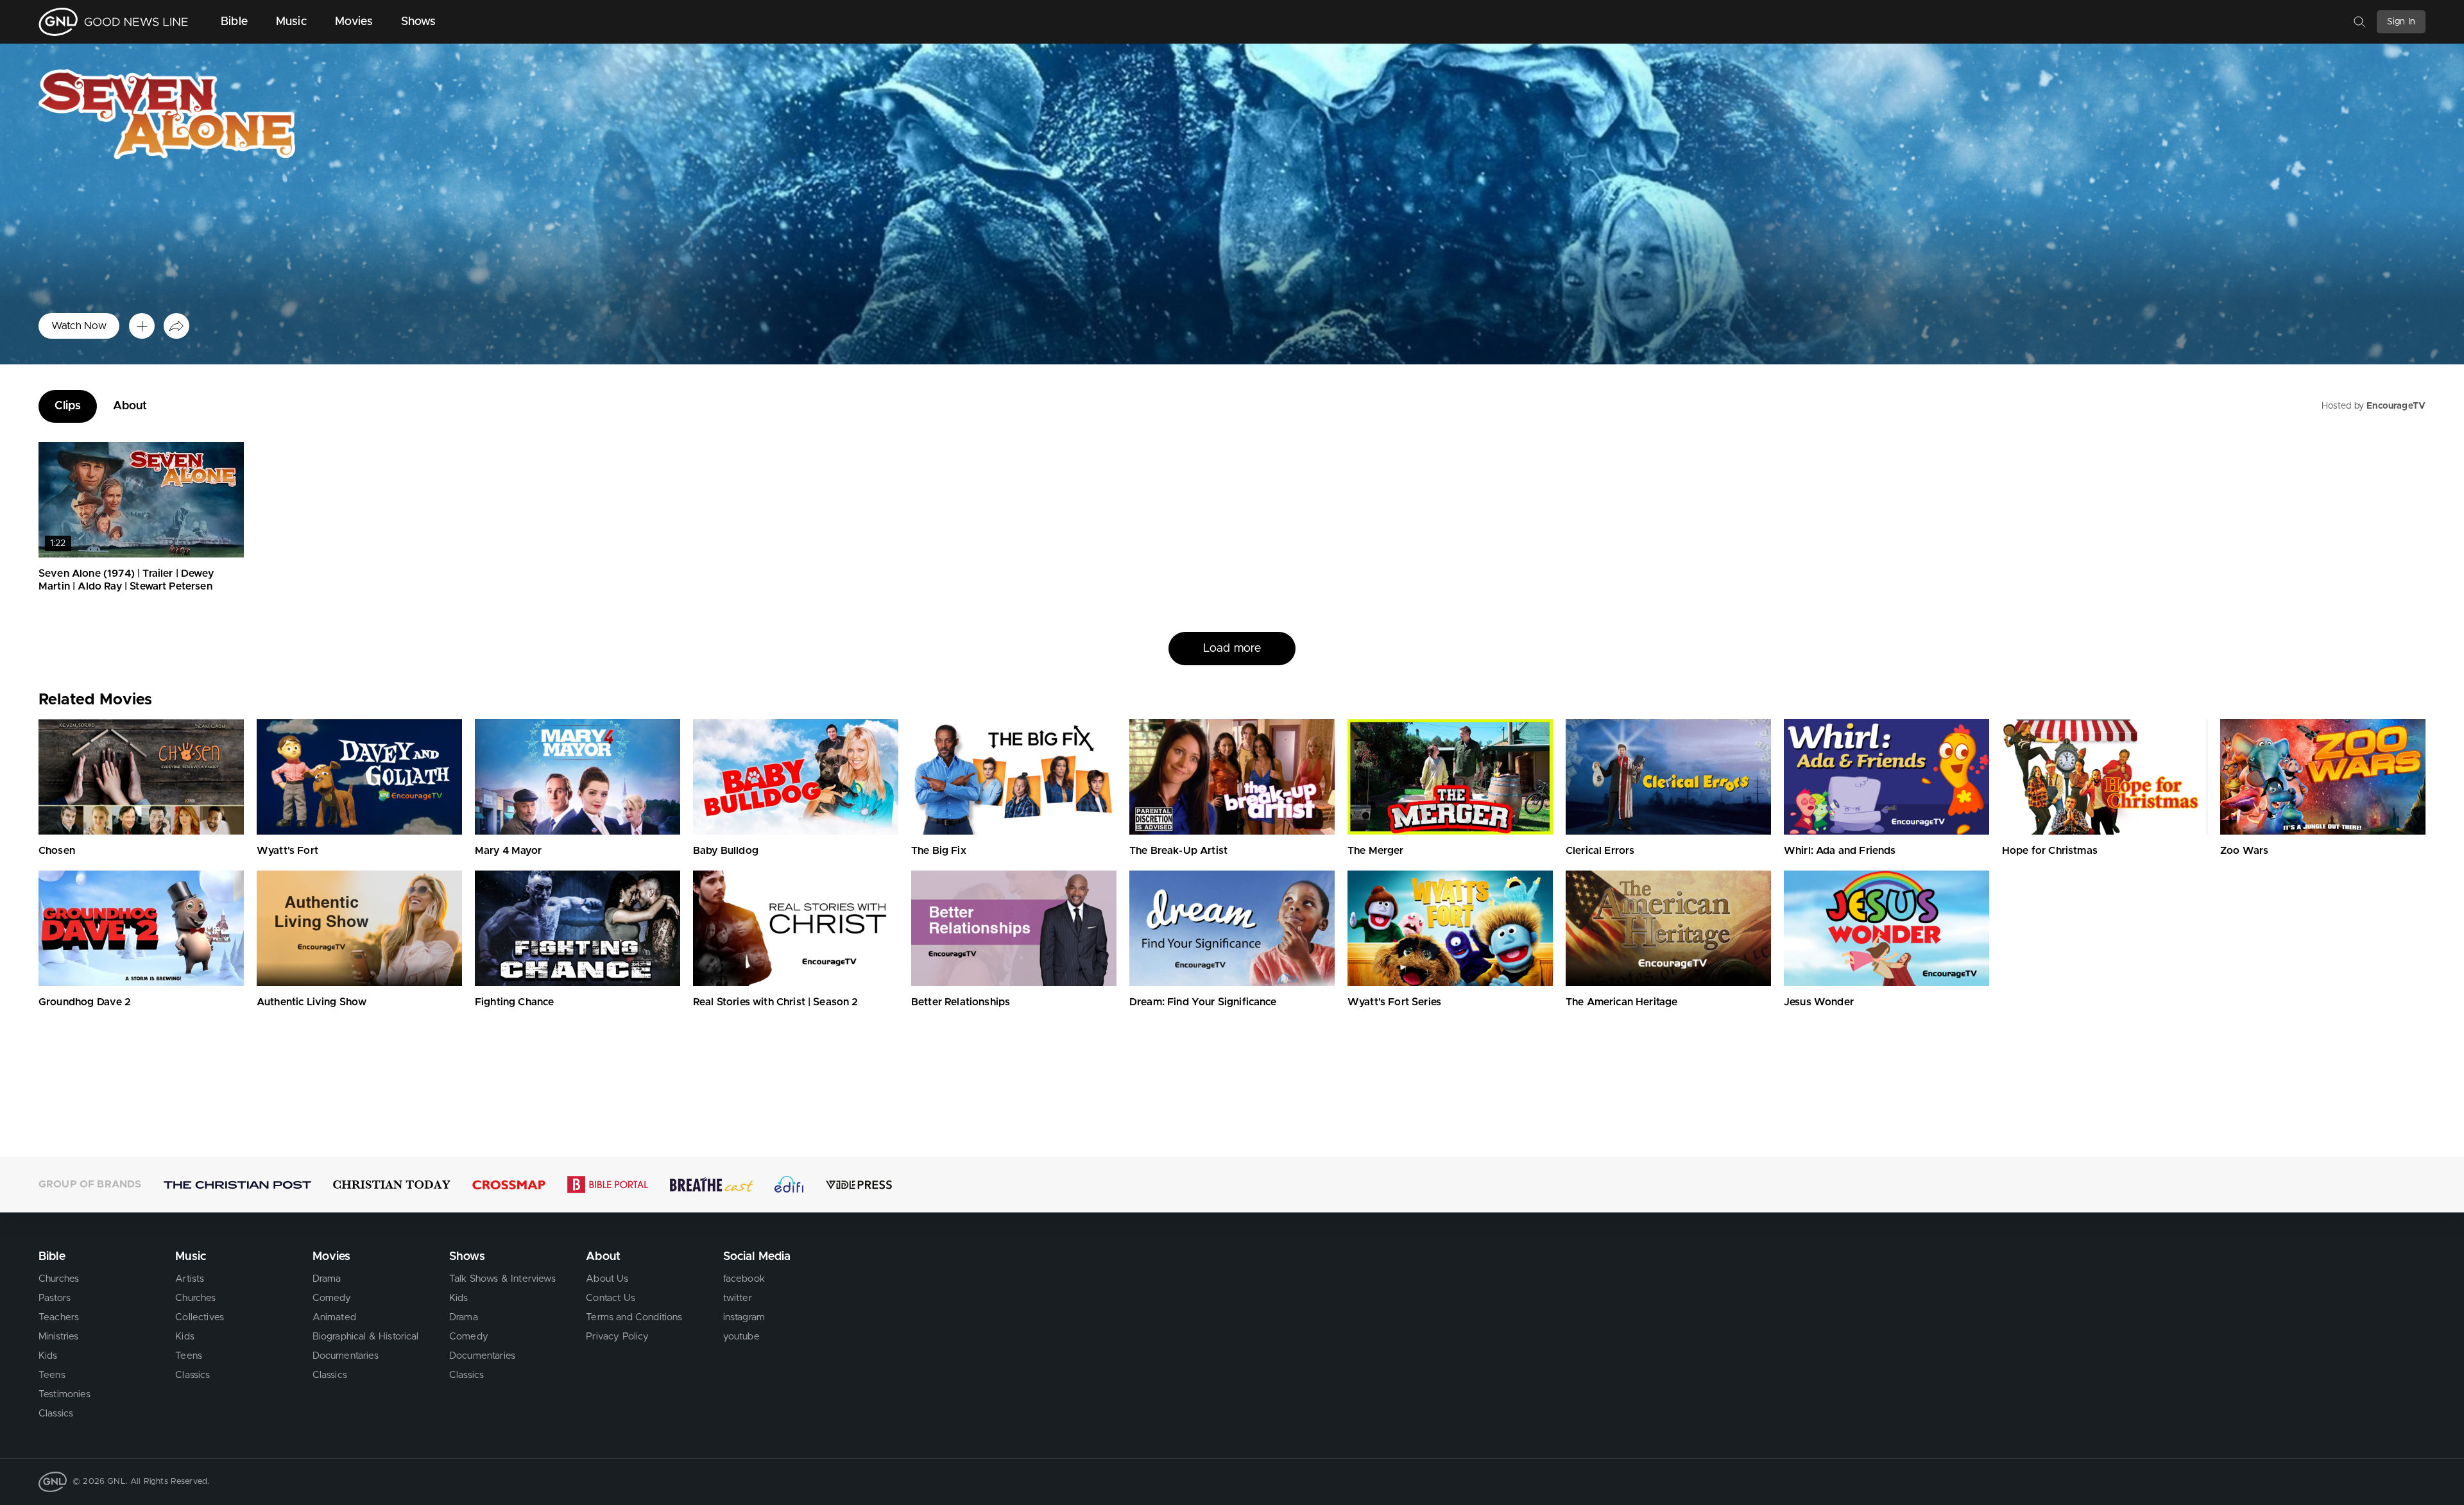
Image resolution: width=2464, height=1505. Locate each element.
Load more (1232, 668)
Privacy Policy (617, 1337)
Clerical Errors (1600, 851)
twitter (738, 1298)
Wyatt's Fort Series (1394, 1002)
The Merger (1376, 851)
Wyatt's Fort (287, 851)
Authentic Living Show (312, 1002)
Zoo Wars (2244, 851)
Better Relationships (961, 1002)
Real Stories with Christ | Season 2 (776, 1002)
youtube (741, 1337)
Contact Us (611, 1298)
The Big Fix (939, 851)
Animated (334, 1317)
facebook (744, 1279)
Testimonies (64, 1394)
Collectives (200, 1317)
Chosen (57, 851)
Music (291, 22)
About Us (607, 1279)
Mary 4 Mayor (508, 851)
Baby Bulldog (726, 851)
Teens (52, 1375)
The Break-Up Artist (1178, 851)
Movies (354, 22)
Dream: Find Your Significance (1203, 1002)
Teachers (59, 1317)
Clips (68, 406)
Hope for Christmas (2050, 851)
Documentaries (346, 1356)
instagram (744, 1317)
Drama (327, 1279)
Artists (190, 1279)
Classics (56, 1414)
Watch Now (79, 326)
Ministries (59, 1337)
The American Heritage (1621, 1002)
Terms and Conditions (634, 1317)
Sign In (2401, 22)
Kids (48, 1356)
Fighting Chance (514, 1002)
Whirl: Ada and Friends (1840, 851)
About (130, 406)
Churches (59, 1279)
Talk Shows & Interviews (502, 1279)
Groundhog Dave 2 (85, 1002)
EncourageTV (2396, 406)
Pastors (55, 1298)
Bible (234, 22)
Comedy (332, 1298)
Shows (419, 22)
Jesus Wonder (1819, 1002)
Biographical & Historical (366, 1337)
